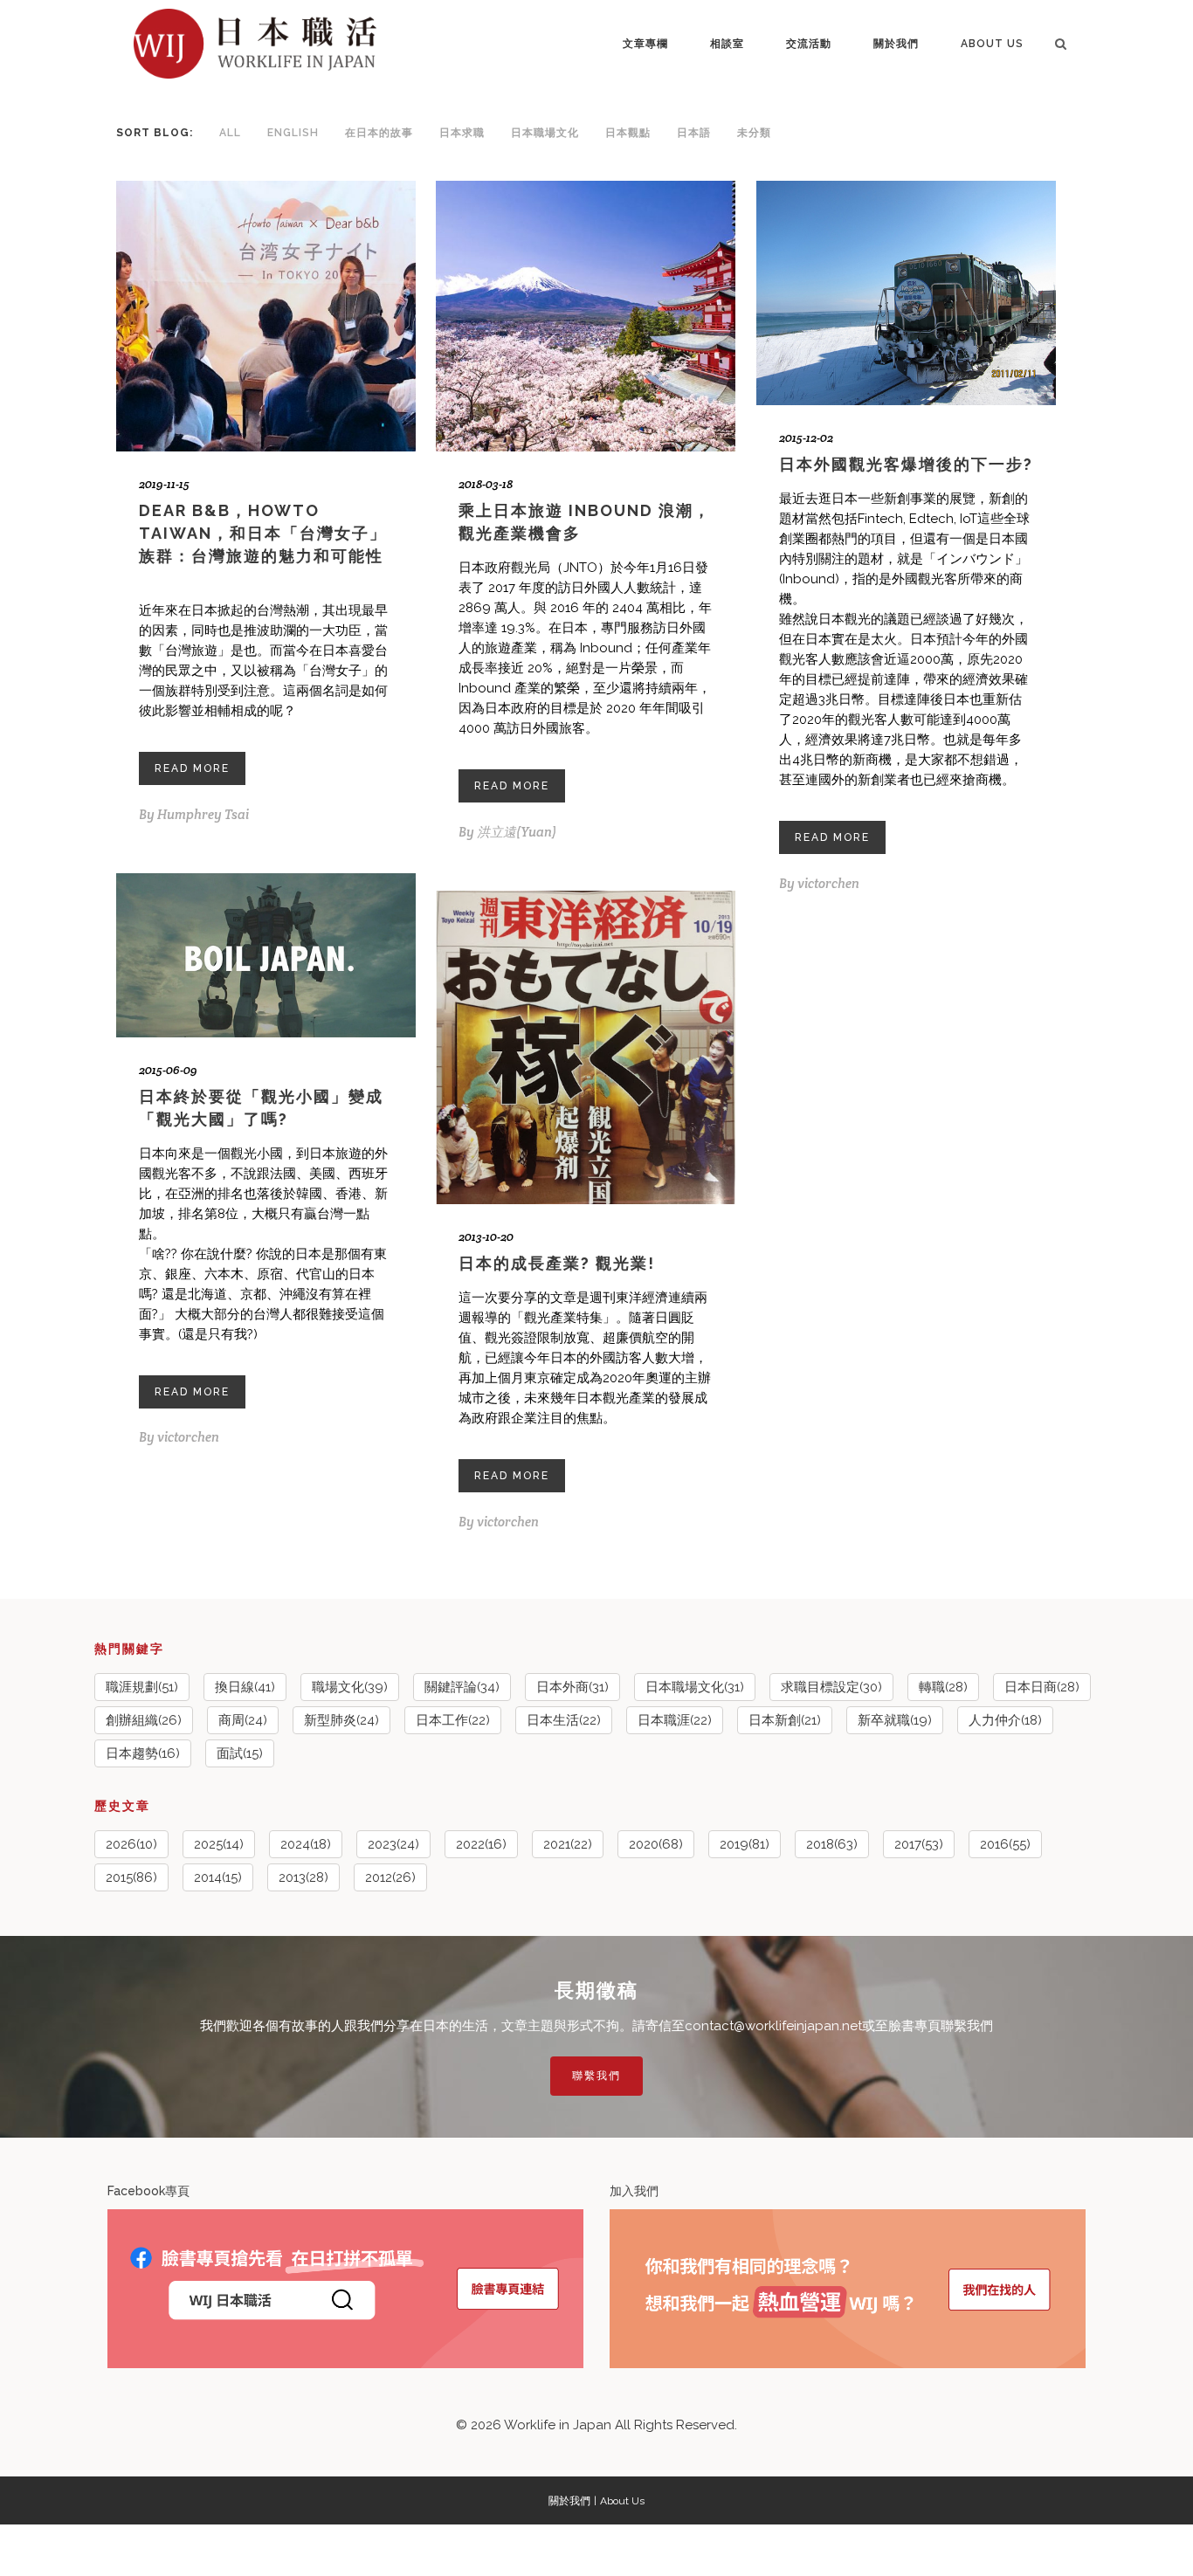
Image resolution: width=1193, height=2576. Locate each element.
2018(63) (832, 1844)
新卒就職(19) (895, 1720)
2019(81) (745, 1844)
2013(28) (303, 1877)
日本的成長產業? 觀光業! (557, 1263)
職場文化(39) (350, 1687)
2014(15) (218, 1877)
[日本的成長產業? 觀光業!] (586, 1048)
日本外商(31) (572, 1687)
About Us (622, 2501)
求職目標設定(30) (831, 1687)
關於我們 (569, 2501)
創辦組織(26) (144, 1720)
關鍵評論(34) (462, 1687)
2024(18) (306, 1844)
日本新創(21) (785, 1720)
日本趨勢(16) (143, 1753)
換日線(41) (245, 1687)
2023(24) (393, 1844)
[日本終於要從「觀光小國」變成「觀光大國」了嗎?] (266, 955)
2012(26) (390, 1877)
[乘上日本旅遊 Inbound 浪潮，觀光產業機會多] (586, 317)
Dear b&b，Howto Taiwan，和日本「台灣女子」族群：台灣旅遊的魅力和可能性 (263, 533)
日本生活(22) (564, 1720)
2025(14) (219, 1844)
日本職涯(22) (675, 1720)
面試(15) (240, 1753)
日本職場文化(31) (695, 1687)
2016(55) (1005, 1844)
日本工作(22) (453, 1720)
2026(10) (131, 1844)
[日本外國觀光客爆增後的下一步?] (906, 293)
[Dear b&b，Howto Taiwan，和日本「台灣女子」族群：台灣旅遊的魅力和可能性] (266, 317)
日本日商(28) (1042, 1687)
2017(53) (919, 1844)
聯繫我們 (596, 2076)
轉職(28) (943, 1687)
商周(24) (243, 1720)
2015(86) (131, 1877)
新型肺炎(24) (341, 1720)
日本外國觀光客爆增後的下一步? (906, 464)
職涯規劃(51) (142, 1687)
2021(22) (568, 1844)
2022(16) (481, 1844)
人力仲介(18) (1005, 1720)
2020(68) (656, 1844)
